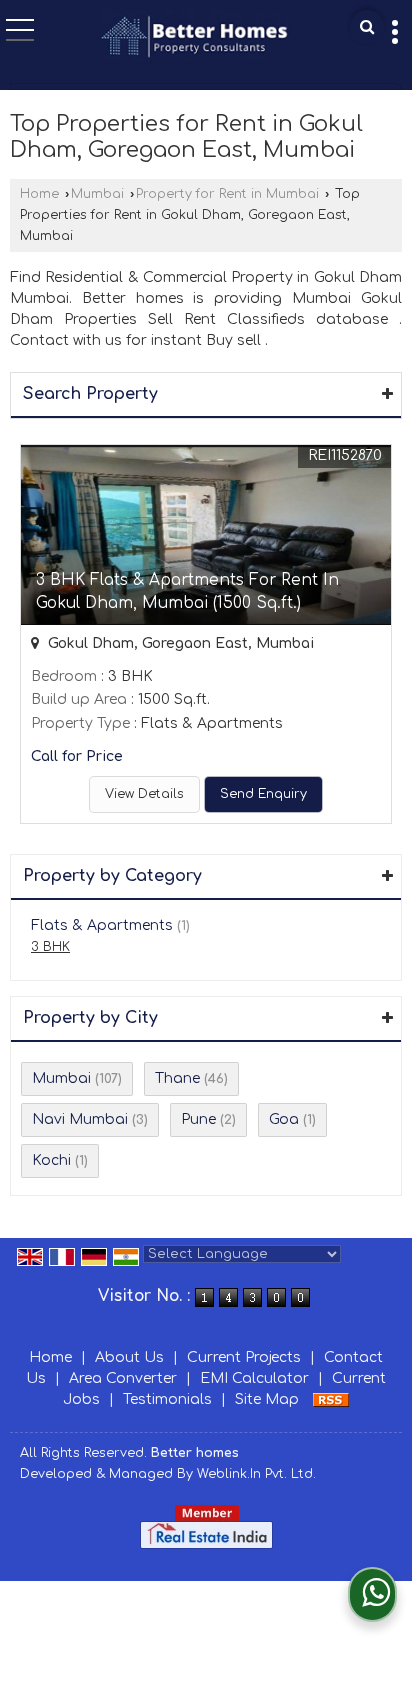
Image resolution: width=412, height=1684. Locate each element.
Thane (177, 1078)
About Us (129, 1357)
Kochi (51, 1160)
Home (39, 194)
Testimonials (167, 1399)
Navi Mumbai (80, 1119)
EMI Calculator (254, 1378)
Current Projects (244, 1357)
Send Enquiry (263, 794)
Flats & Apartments (102, 925)
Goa (284, 1119)
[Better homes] (194, 38)
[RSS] (331, 1399)
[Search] (367, 27)
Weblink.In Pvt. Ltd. (256, 1474)
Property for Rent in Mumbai (227, 194)
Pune (198, 1119)
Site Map (267, 1399)
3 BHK (50, 947)
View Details (144, 794)
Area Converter (123, 1378)
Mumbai (97, 194)
